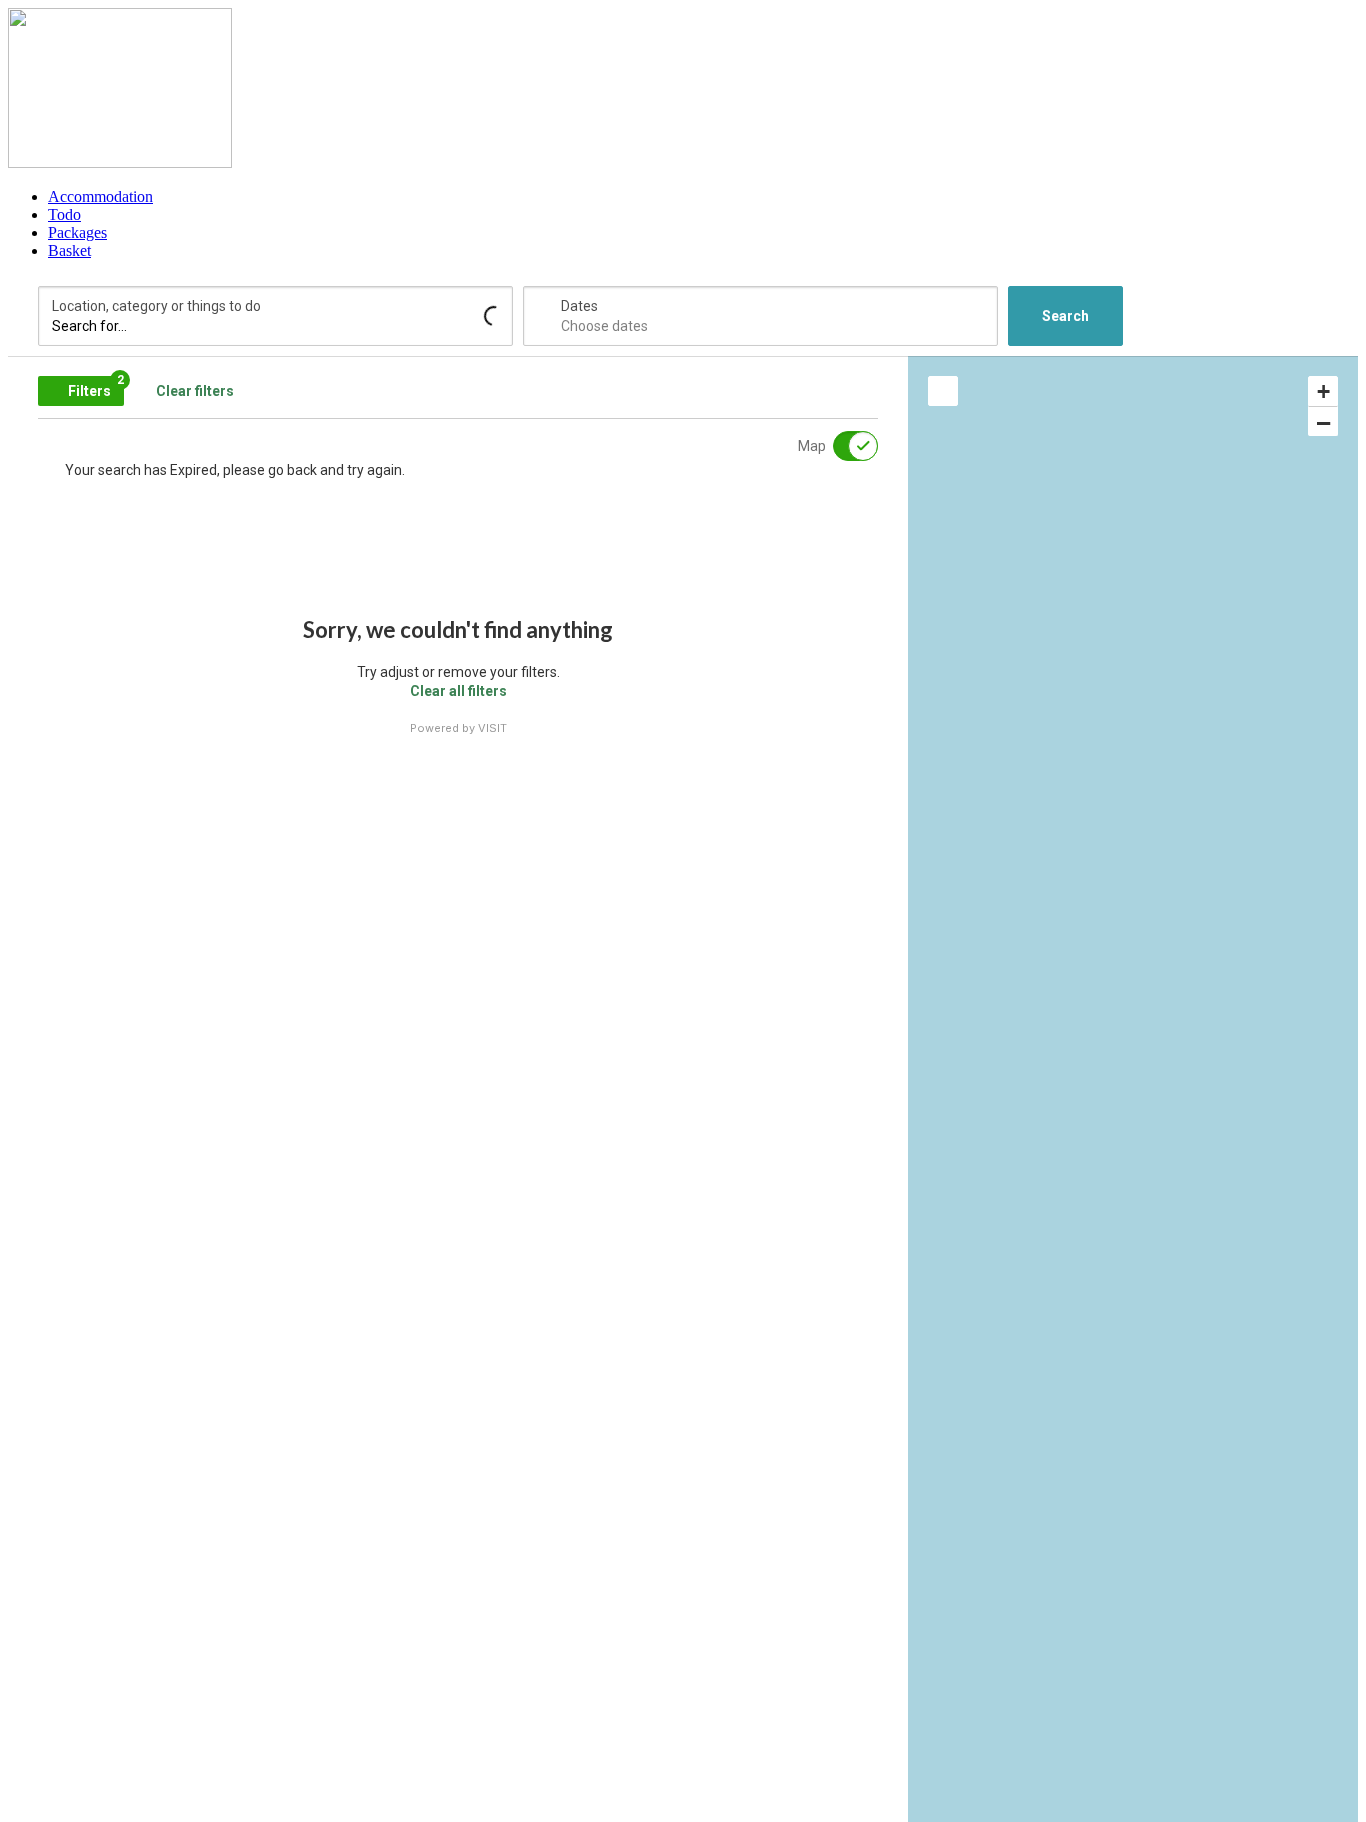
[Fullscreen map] (943, 391)
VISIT (492, 728)
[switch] (843, 446)
